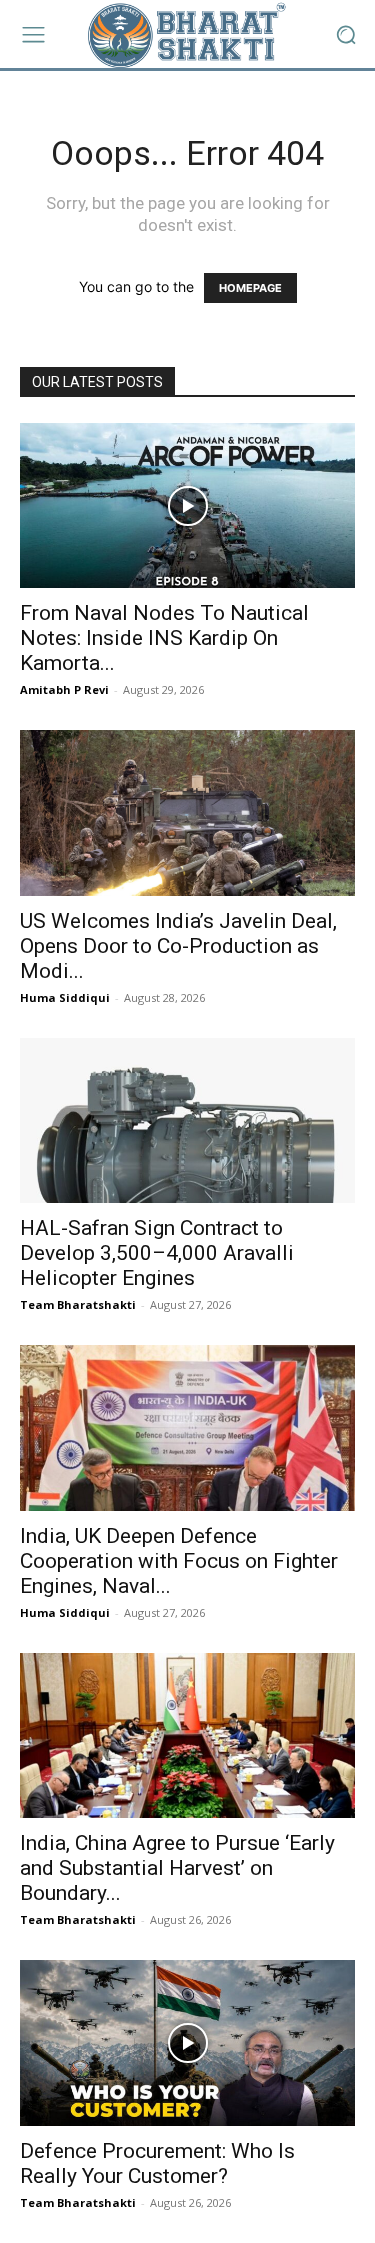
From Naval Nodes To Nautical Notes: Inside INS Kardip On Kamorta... (164, 638)
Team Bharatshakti (78, 1304)
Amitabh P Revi (64, 689)
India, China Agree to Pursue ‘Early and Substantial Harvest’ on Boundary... (177, 1868)
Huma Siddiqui (65, 997)
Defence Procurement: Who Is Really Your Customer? (157, 2163)
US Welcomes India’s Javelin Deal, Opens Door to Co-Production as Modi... (178, 946)
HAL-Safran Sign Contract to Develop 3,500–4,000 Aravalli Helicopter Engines (157, 1253)
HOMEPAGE (250, 288)
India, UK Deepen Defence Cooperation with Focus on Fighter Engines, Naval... (179, 1561)
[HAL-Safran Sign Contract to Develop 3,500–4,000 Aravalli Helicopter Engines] (187, 1120)
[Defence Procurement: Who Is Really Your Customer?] (187, 2042)
